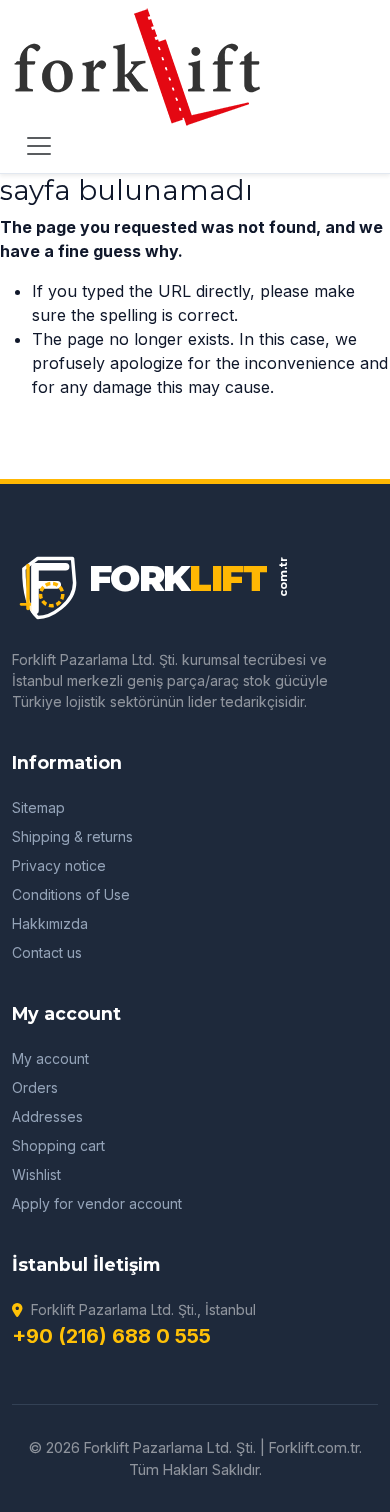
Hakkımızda (50, 923)
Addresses (47, 1116)
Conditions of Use (71, 894)
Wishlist (36, 1174)
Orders (35, 1087)
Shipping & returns (72, 836)
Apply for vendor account (97, 1203)
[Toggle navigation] (39, 146)
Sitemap (38, 807)
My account (50, 1058)
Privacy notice (59, 865)
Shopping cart (58, 1145)
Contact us (47, 952)
